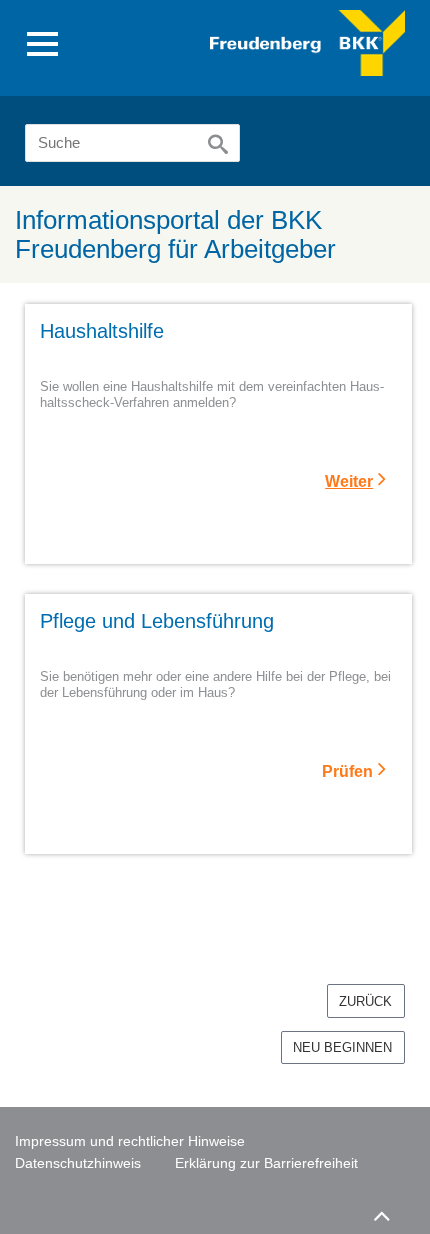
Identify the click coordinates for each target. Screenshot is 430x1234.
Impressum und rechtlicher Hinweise (130, 1141)
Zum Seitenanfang (381, 1213)
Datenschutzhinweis (78, 1163)
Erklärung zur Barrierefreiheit (266, 1163)
